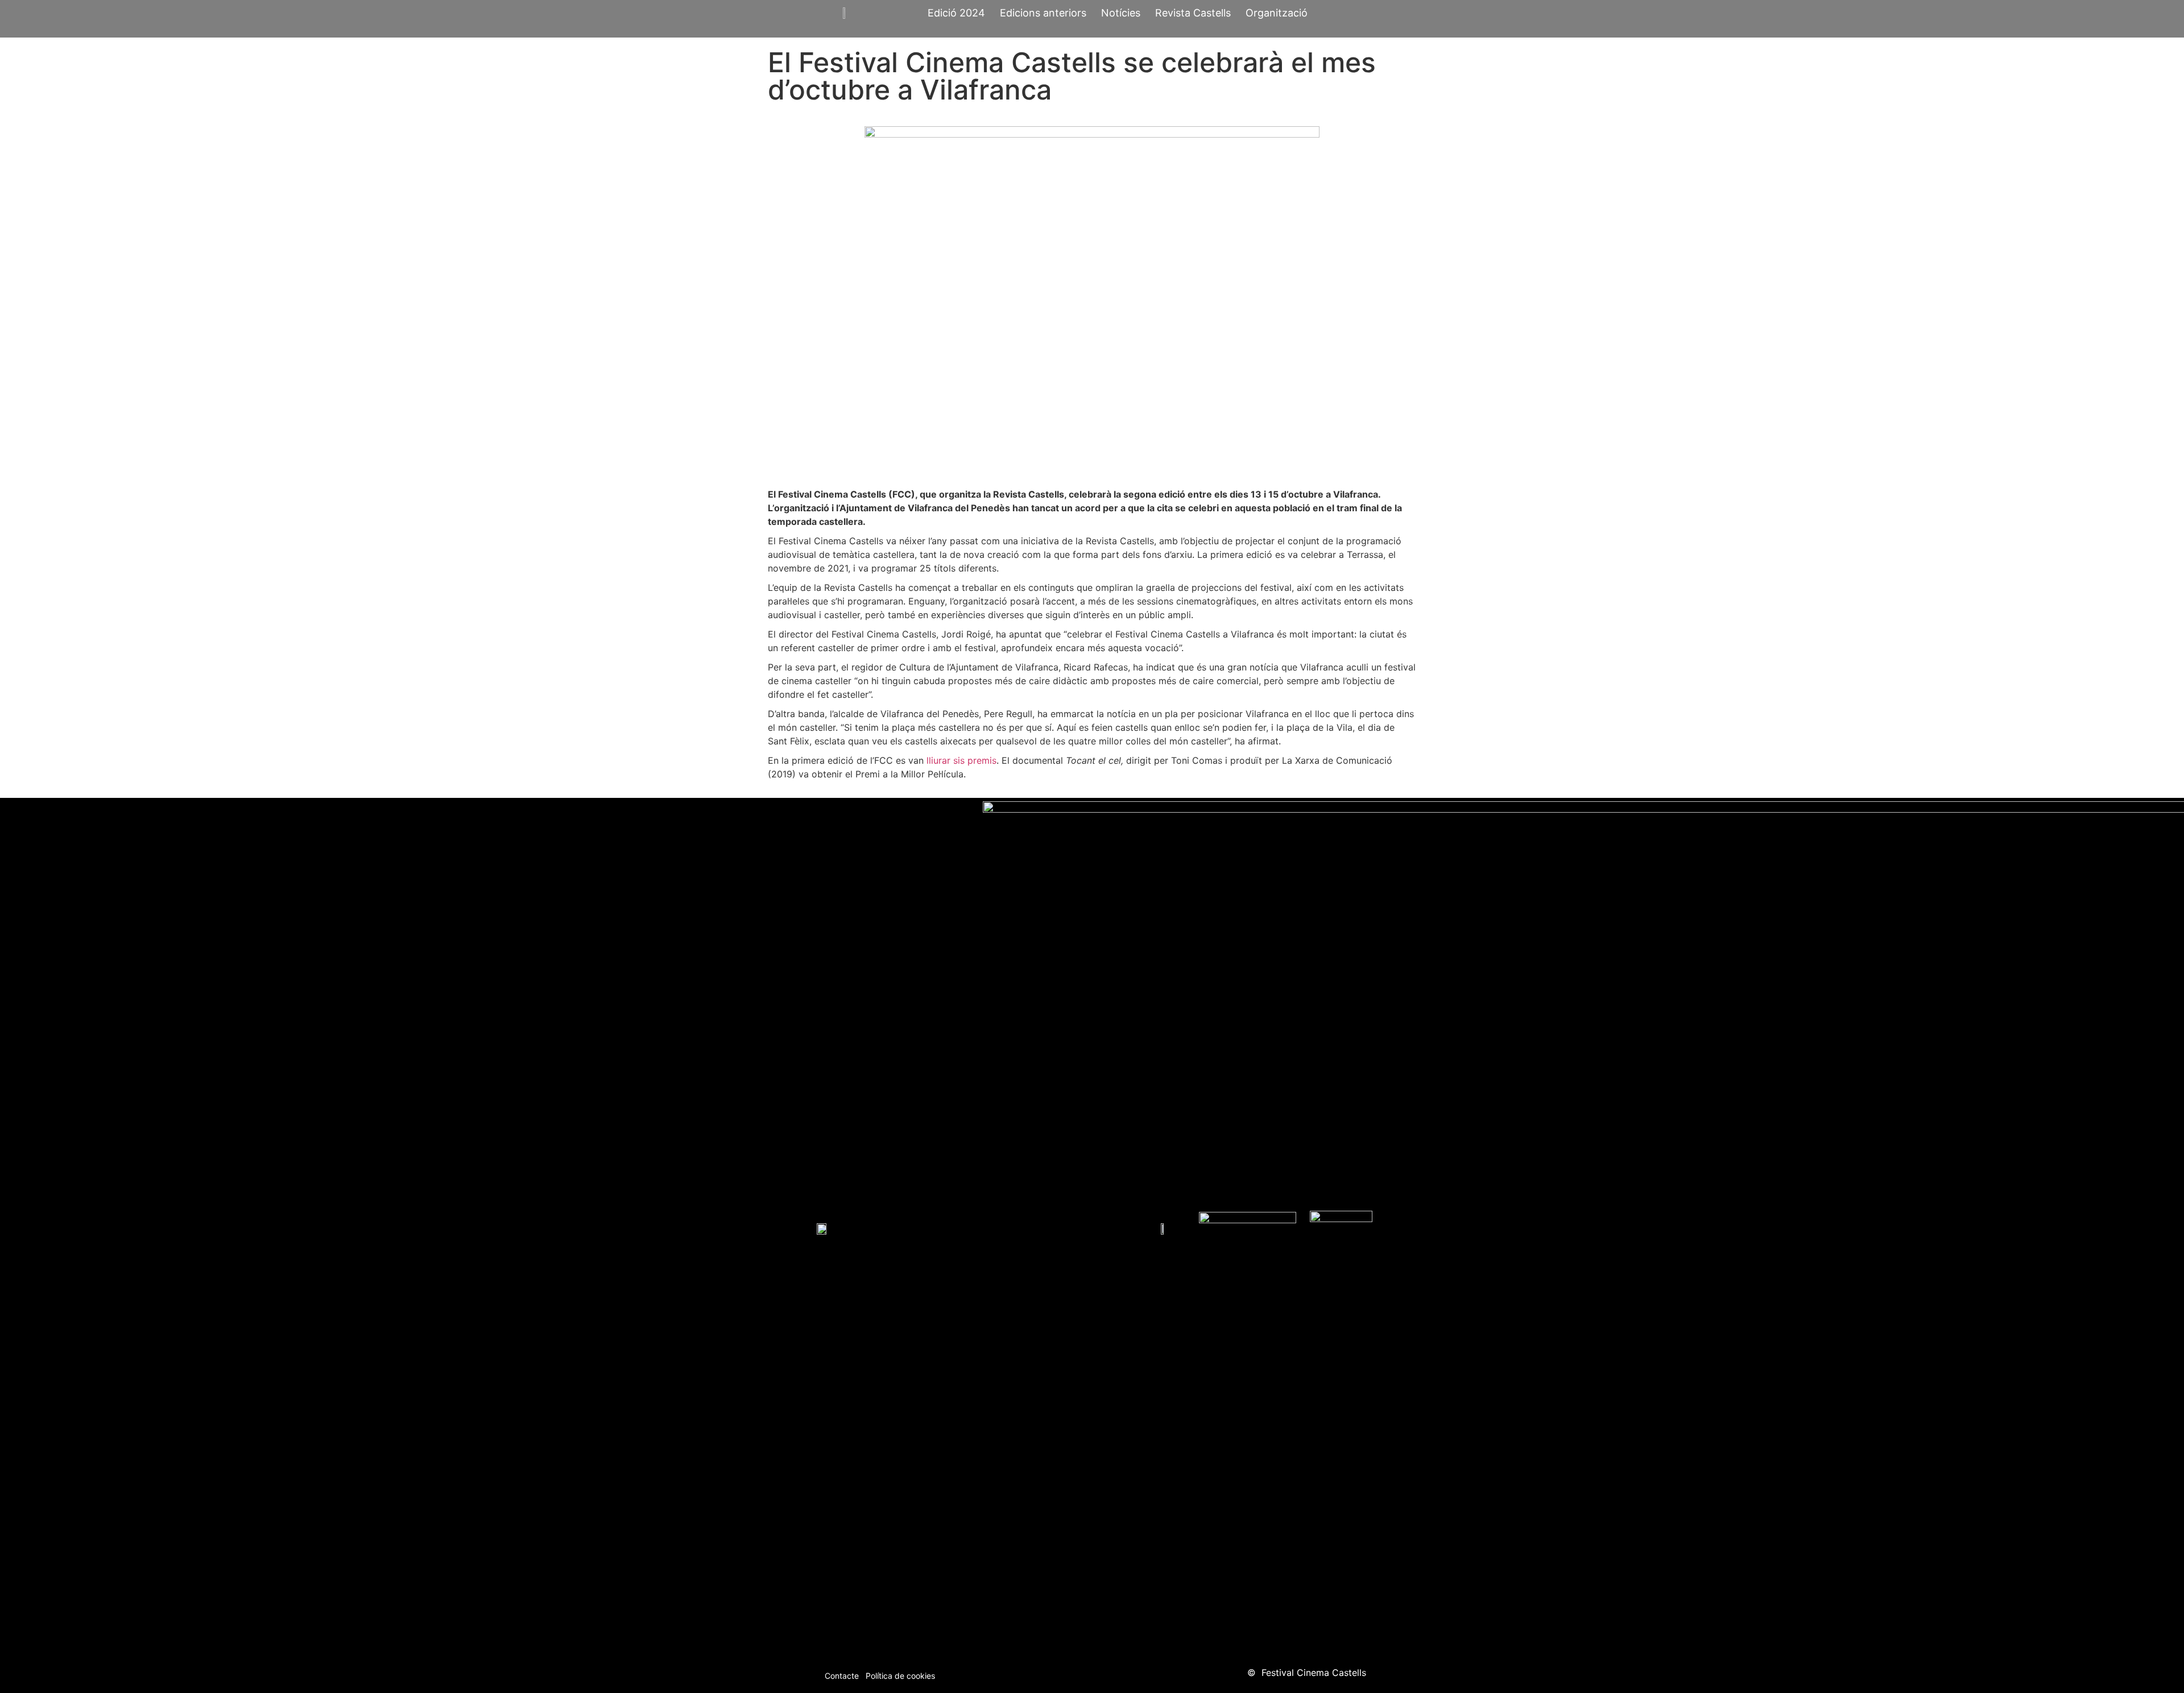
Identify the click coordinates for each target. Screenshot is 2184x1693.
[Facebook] (1061, 1675)
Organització (1277, 13)
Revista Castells (1193, 13)
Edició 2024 (956, 13)
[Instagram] (1092, 1675)
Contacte (842, 1676)
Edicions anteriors (1043, 13)
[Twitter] (1123, 1675)
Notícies (1121, 13)
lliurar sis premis (961, 760)
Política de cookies (900, 1676)
